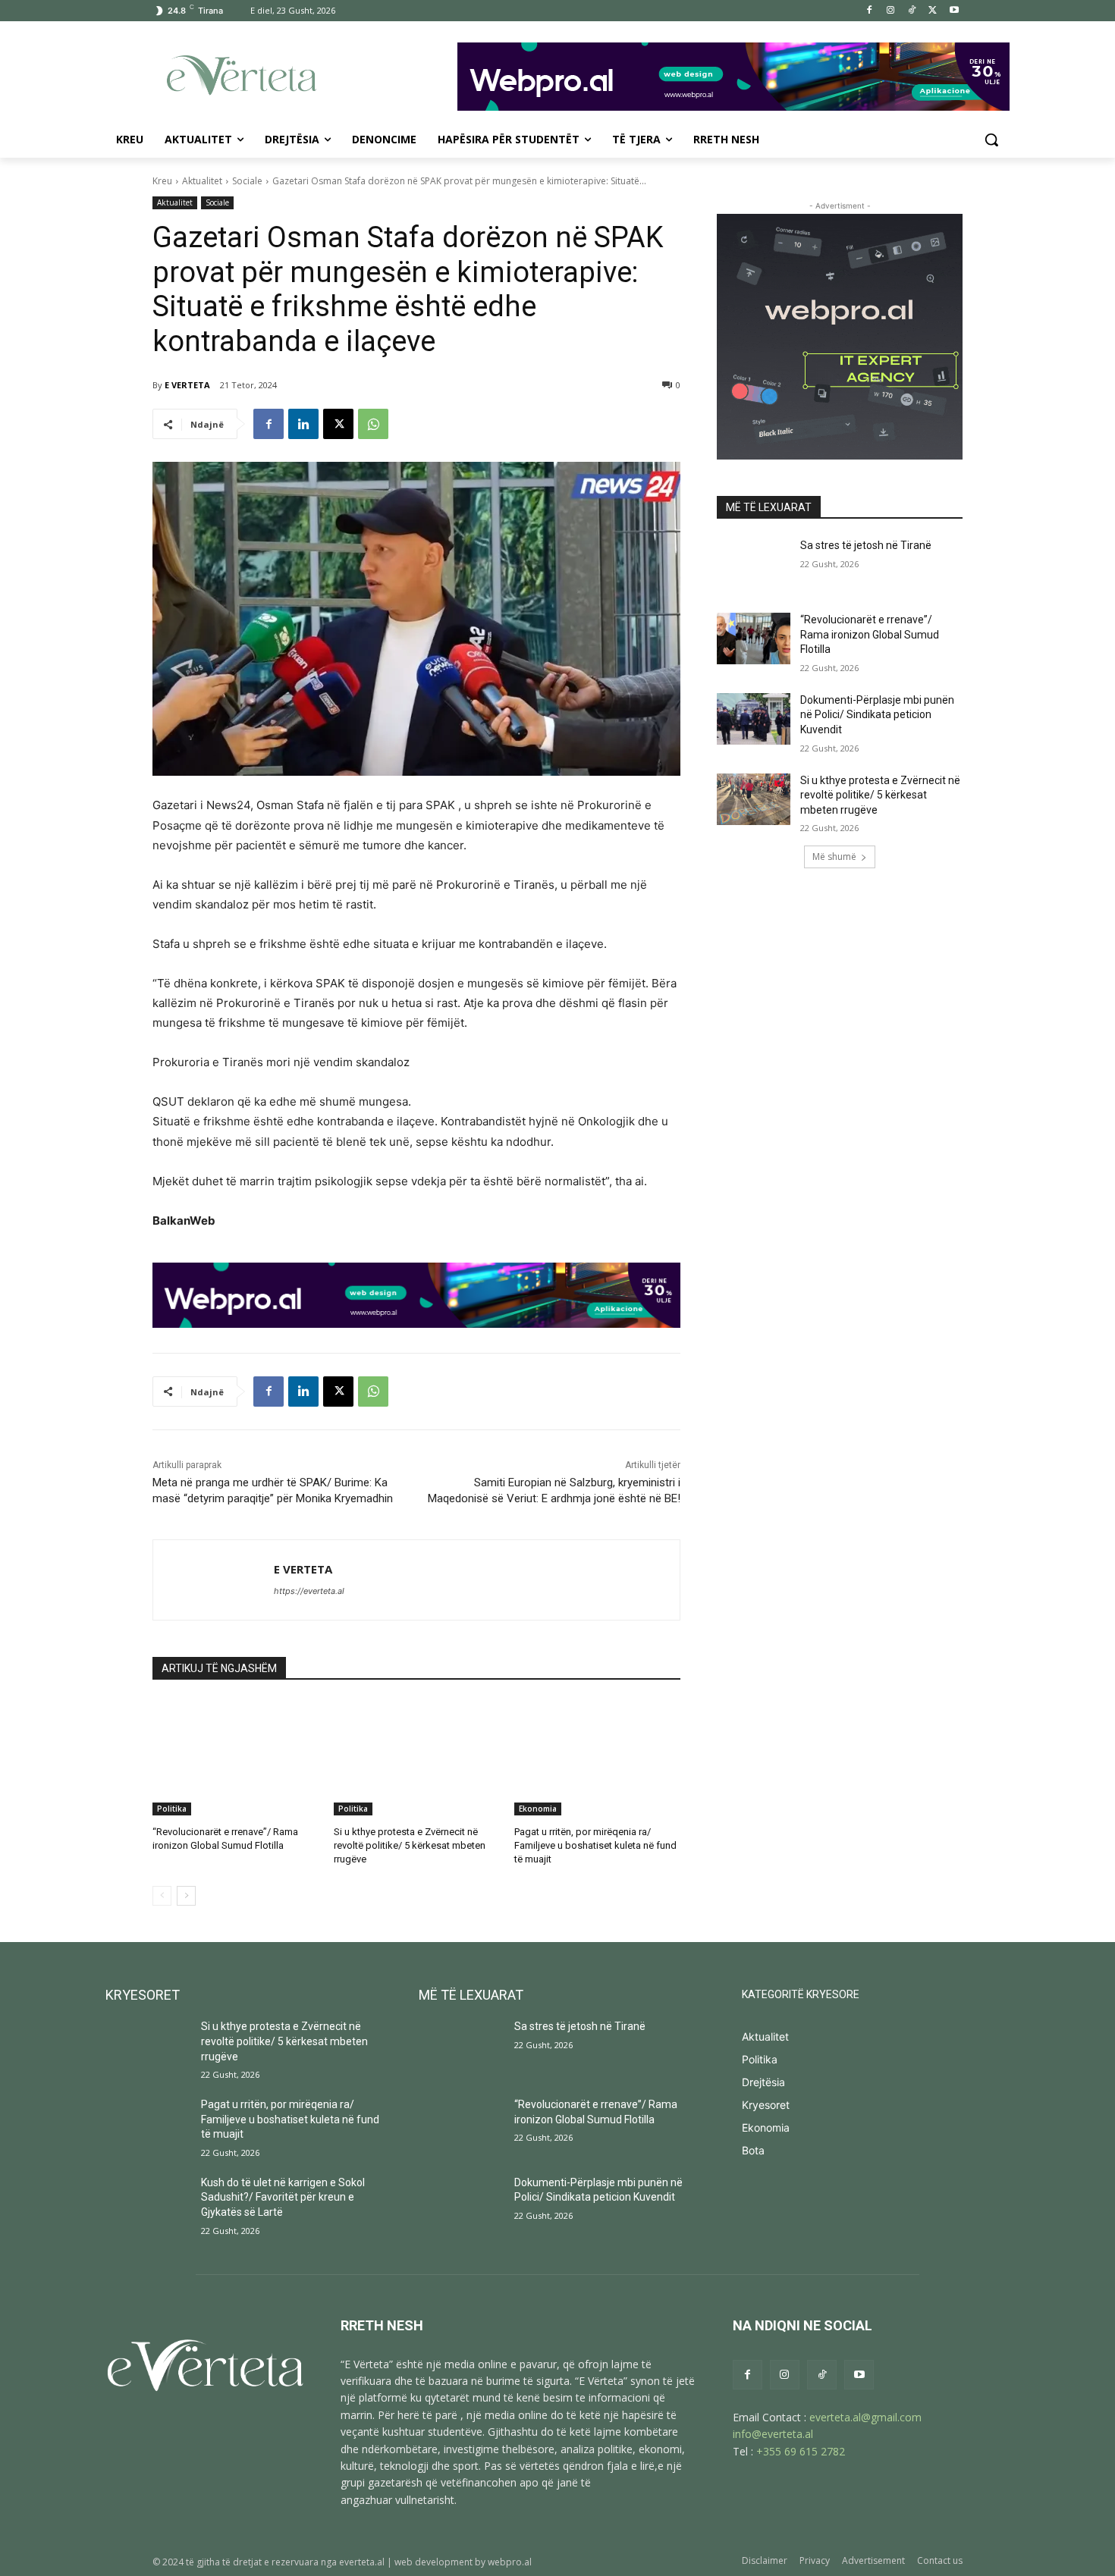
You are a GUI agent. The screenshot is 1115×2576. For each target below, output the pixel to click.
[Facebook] (870, 11)
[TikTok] (912, 11)
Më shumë (834, 857)
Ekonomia (538, 1809)
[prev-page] (162, 1896)
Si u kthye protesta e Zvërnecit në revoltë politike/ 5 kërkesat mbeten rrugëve (410, 1845)
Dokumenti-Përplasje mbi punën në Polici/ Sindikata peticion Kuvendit (877, 715)
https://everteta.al (309, 1591)
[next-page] (186, 1896)
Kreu (162, 181)
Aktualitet (202, 181)
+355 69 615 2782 (801, 2451)
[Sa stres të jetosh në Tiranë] (754, 564)
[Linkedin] (303, 424)
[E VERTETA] (214, 1580)
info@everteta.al (773, 2434)
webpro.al (510, 2562)
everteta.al (362, 2562)
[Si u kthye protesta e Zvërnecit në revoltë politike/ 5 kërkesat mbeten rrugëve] (417, 1757)
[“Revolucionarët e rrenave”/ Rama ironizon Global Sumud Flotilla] (236, 1757)
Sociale (247, 181)
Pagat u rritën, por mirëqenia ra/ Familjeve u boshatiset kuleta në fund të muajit (595, 1845)
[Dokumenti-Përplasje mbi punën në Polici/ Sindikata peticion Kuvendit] (754, 719)
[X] (933, 11)
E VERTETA (187, 385)
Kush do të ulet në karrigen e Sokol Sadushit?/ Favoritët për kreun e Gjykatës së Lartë (283, 2197)
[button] (991, 140)
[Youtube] (954, 11)
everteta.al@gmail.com (865, 2417)
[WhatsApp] (373, 424)
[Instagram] (891, 11)
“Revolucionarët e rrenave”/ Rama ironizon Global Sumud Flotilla (870, 634)
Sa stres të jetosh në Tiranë (866, 545)
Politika (172, 1809)
